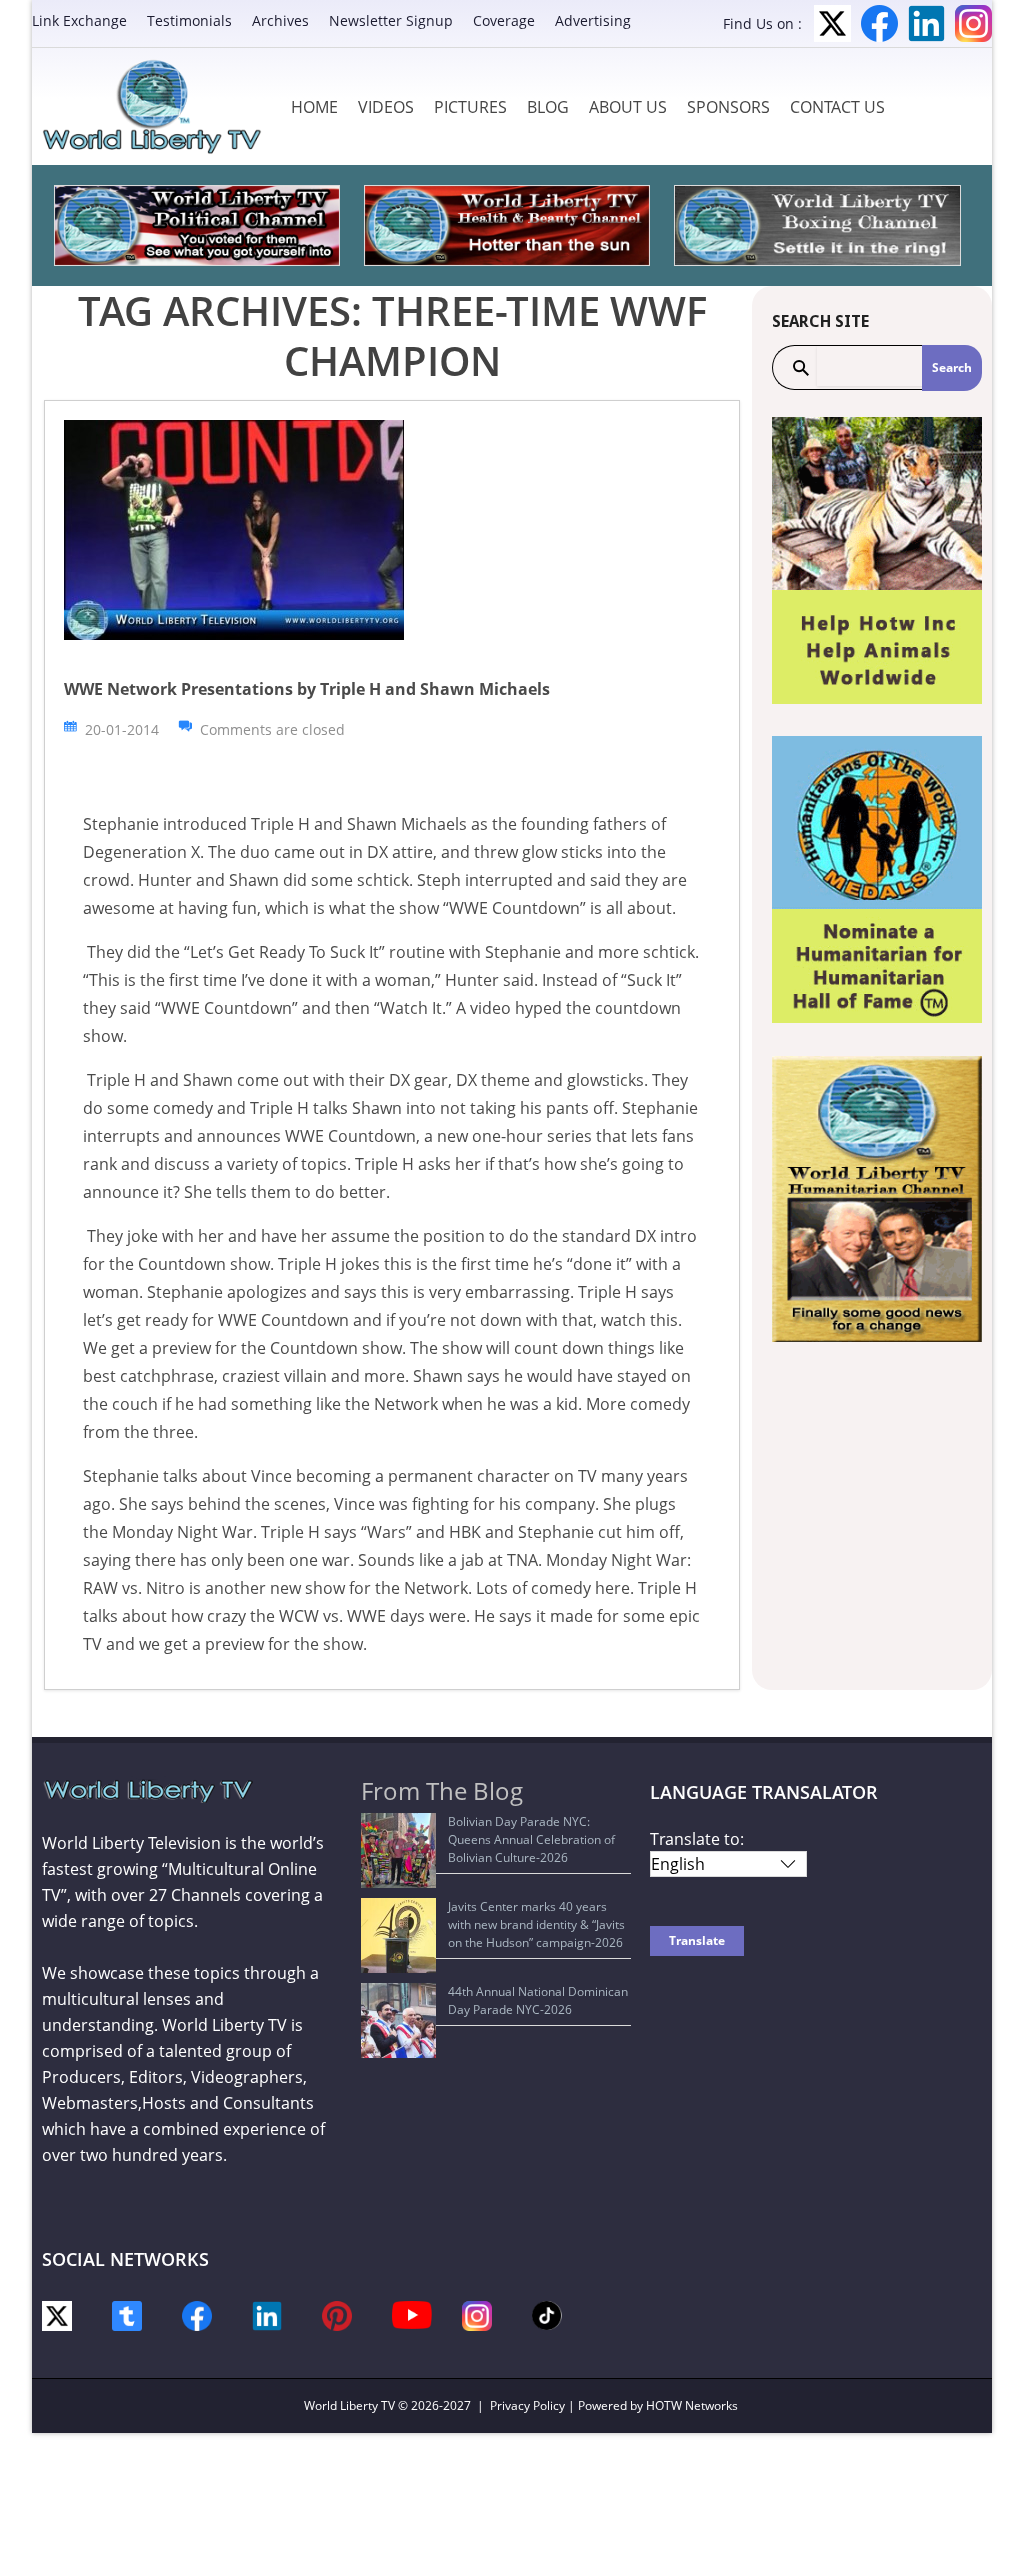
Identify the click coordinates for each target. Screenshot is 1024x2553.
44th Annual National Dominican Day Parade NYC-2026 (538, 2000)
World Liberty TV (349, 2405)
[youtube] (412, 2313)
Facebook (879, 23)
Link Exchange (79, 20)
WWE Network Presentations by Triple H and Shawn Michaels (307, 689)
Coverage (504, 20)
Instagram (973, 23)
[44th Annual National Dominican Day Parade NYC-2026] (398, 2020)
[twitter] (57, 2314)
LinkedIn (926, 23)
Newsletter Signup (391, 20)
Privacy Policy (527, 2405)
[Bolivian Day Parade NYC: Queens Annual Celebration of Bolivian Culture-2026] (398, 1850)
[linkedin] (267, 2314)
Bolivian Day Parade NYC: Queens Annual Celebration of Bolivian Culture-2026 (531, 1839)
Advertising (593, 20)
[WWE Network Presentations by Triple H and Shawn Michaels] (234, 528)
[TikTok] (547, 2313)
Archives (280, 20)
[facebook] (197, 2314)
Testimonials (189, 20)
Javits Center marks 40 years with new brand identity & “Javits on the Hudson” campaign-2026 (536, 1924)
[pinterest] (337, 2314)
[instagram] (477, 2314)
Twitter (832, 23)
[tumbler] (127, 2314)
